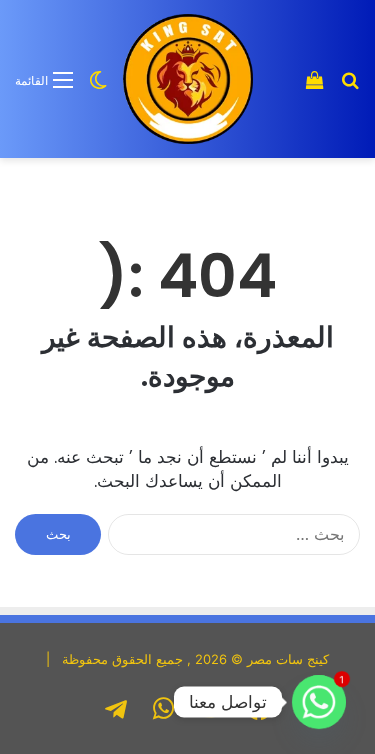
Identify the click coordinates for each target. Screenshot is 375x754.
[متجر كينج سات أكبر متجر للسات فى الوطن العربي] (188, 79)
